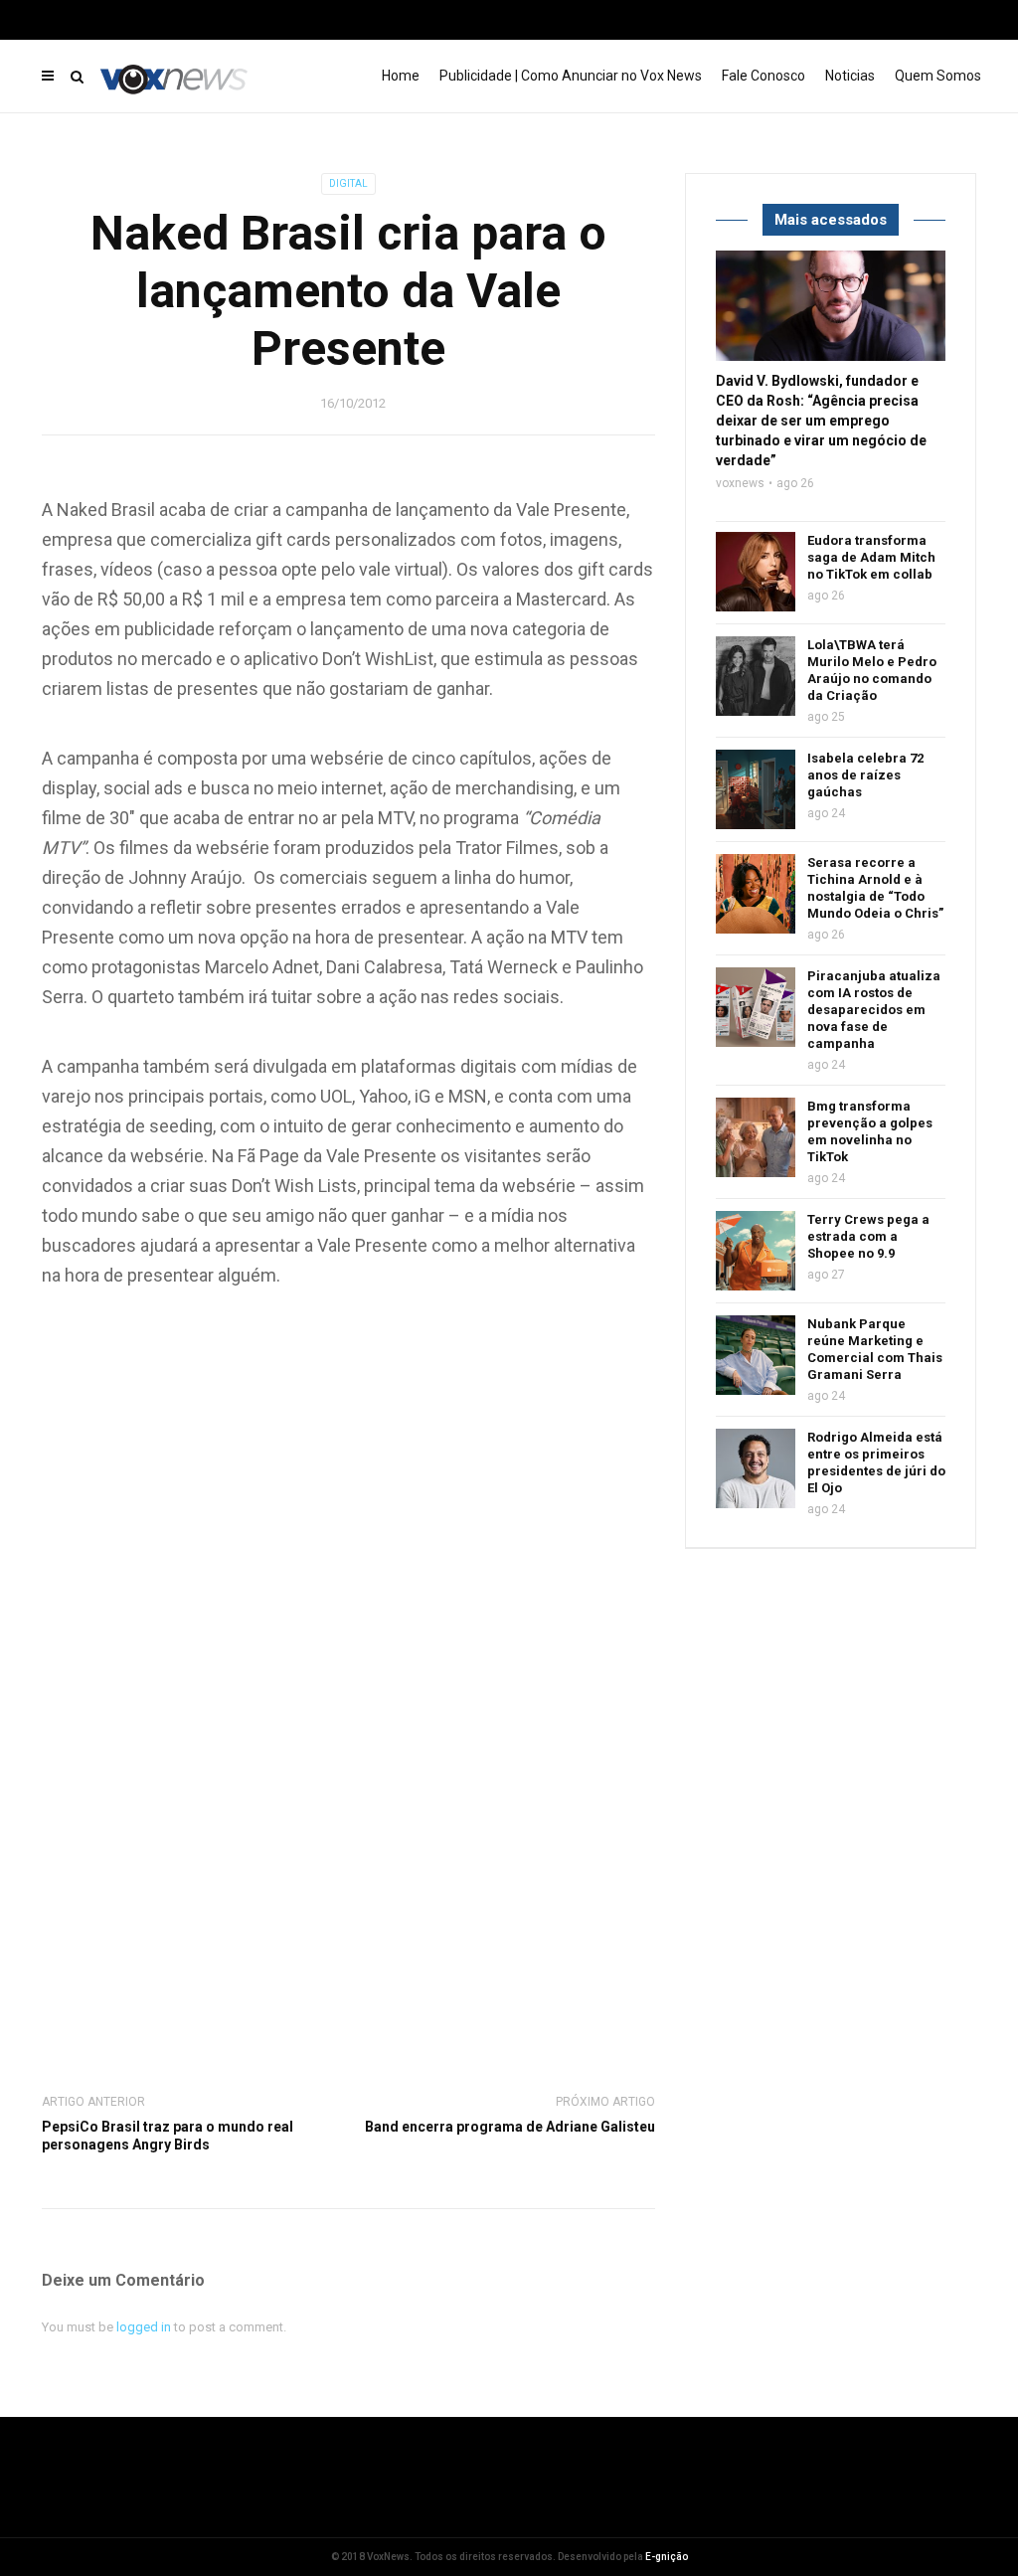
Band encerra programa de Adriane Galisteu (510, 2127)
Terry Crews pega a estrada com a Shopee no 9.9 (868, 1236)
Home (401, 76)
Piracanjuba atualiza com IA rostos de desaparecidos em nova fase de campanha (874, 1010)
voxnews (740, 483)
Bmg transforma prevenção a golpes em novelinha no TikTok (870, 1131)
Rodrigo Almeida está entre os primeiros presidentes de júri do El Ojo (876, 1462)
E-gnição (667, 2557)
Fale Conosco (763, 76)
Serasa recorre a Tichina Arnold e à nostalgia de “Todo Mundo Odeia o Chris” (875, 888)
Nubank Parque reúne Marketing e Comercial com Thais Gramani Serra (875, 1349)
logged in (144, 2327)
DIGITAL (348, 183)
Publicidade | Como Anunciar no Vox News (571, 76)
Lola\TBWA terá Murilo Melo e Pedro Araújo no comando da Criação (872, 670)
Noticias (850, 76)
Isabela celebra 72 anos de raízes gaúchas (865, 775)
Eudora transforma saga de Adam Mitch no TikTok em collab (871, 557)
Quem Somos (938, 76)
